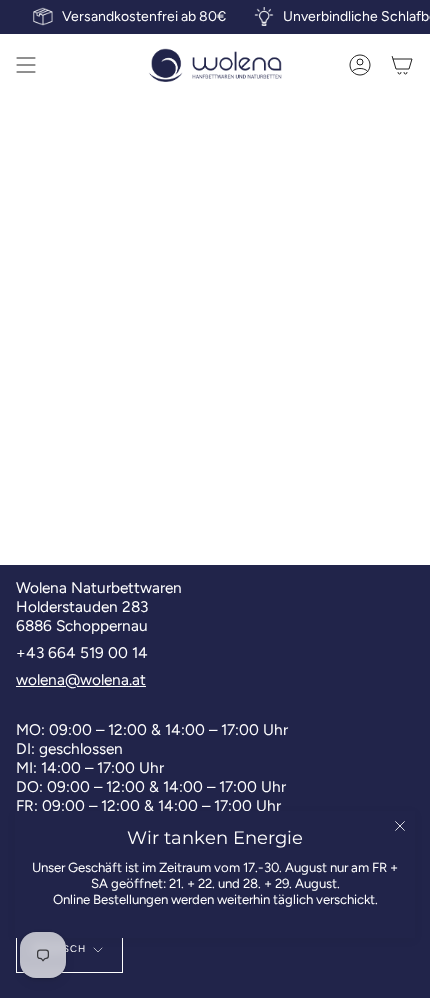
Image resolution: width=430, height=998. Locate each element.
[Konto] (360, 65)
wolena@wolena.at (81, 679)
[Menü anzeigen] (26, 65)
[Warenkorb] (402, 65)
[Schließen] (400, 826)
